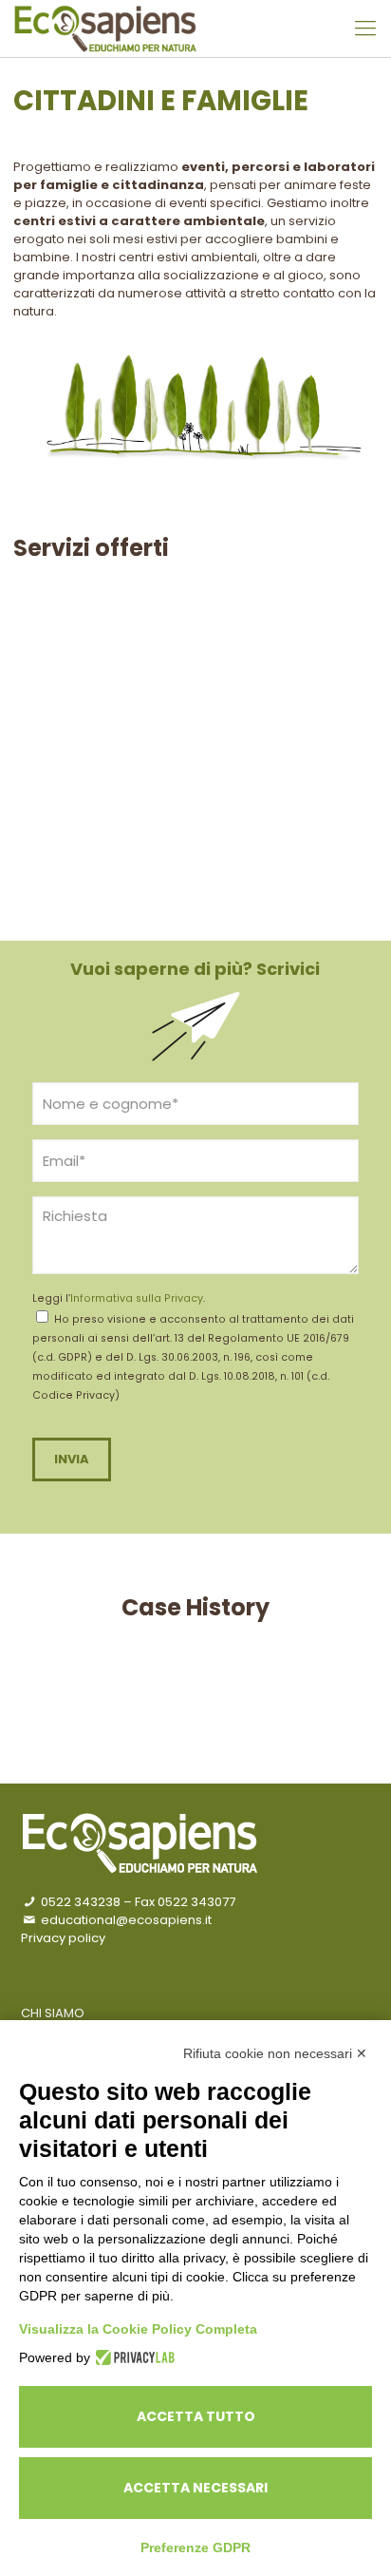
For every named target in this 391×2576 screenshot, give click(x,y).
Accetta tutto (196, 2416)
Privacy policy (63, 1938)
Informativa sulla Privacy (137, 1298)
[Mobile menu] (365, 29)
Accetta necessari (195, 2488)
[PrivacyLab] (132, 2357)
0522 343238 (79, 1902)
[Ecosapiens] (105, 29)
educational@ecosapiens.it (125, 1920)
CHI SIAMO (53, 2013)
